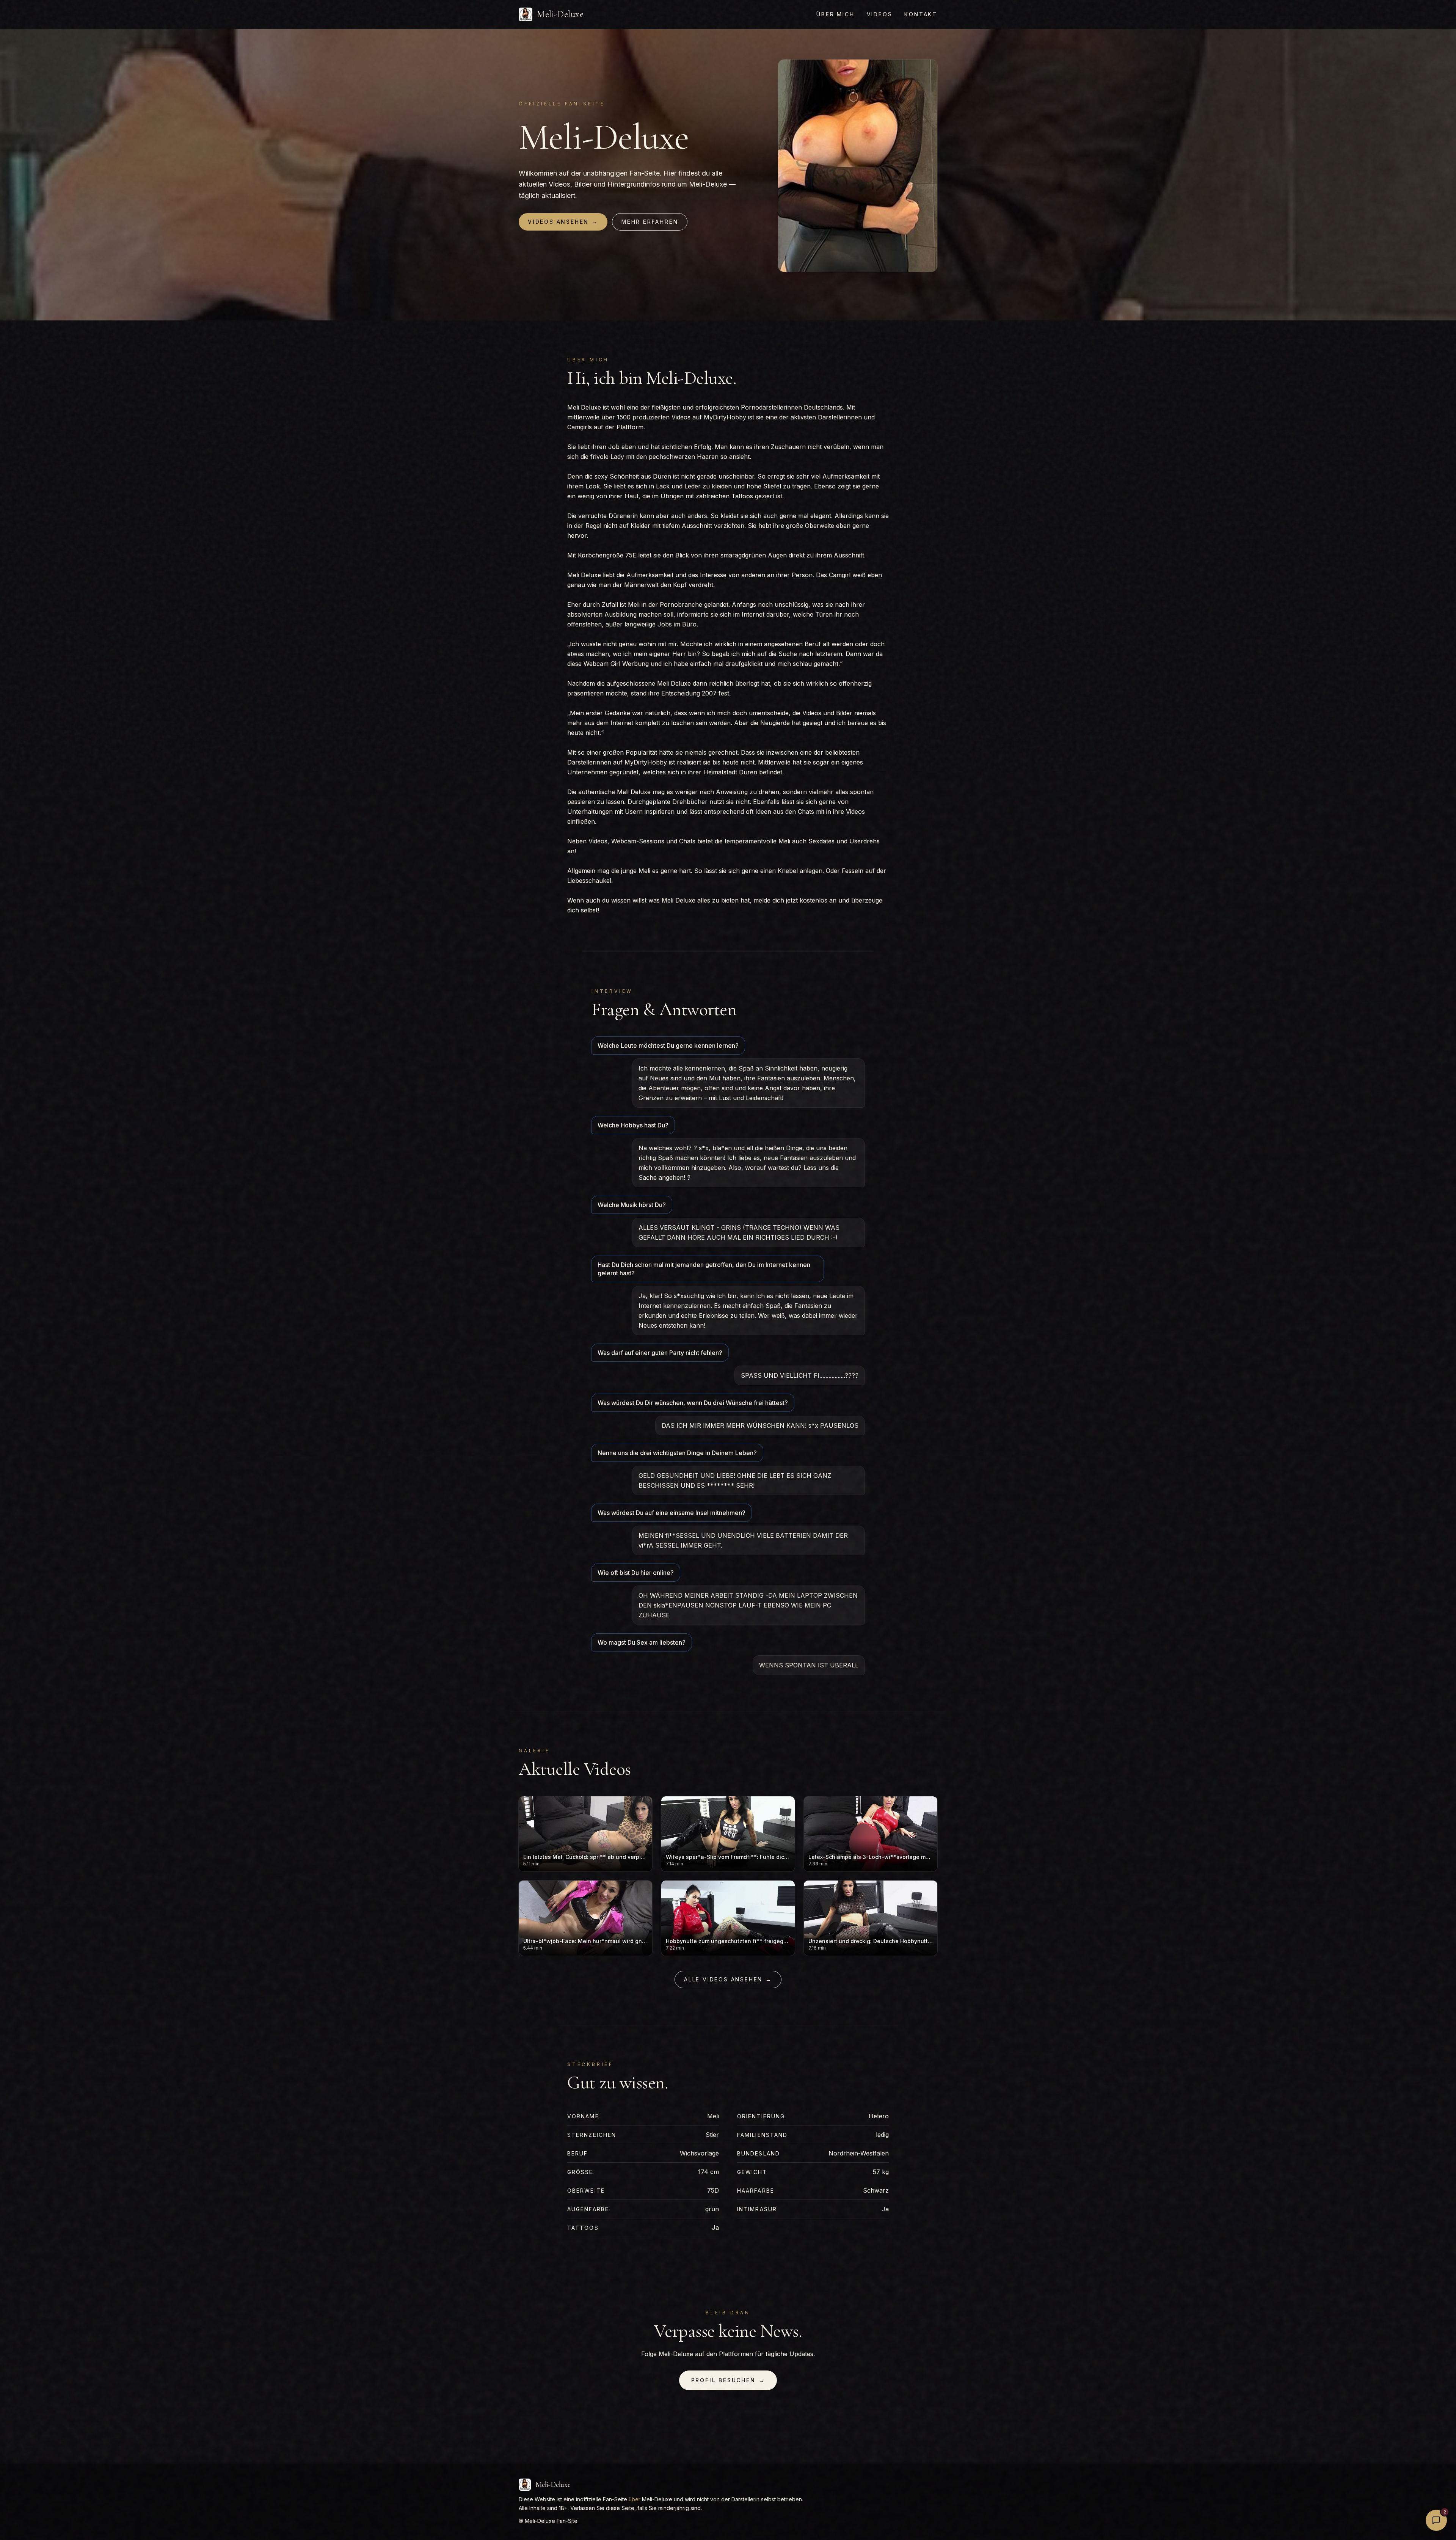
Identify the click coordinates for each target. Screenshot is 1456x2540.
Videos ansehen (563, 222)
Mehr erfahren (650, 222)
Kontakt (921, 14)
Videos (880, 14)
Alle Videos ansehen (728, 1979)
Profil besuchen (728, 2380)
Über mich (835, 14)
